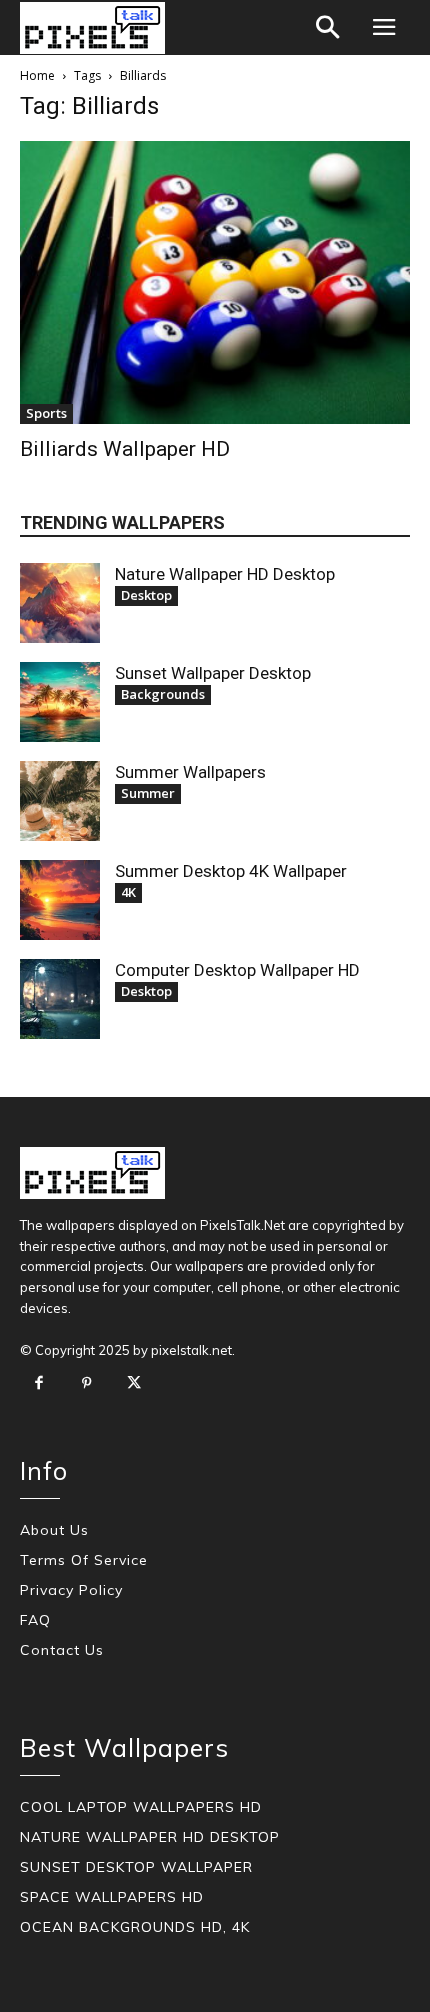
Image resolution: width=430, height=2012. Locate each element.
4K (128, 892)
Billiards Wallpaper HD (125, 449)
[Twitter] (134, 1384)
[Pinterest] (87, 1384)
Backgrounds (163, 694)
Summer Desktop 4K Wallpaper (231, 871)
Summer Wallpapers (190, 772)
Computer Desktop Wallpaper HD (237, 970)
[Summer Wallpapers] (60, 801)
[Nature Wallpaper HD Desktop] (60, 603)
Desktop (146, 595)
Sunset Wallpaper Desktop (213, 673)
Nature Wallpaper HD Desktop (225, 574)
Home (37, 75)
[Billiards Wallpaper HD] (215, 282)
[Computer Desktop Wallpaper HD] (60, 999)
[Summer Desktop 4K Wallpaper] (60, 900)
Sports (46, 413)
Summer (148, 793)
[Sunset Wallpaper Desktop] (60, 702)
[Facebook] (39, 1384)
